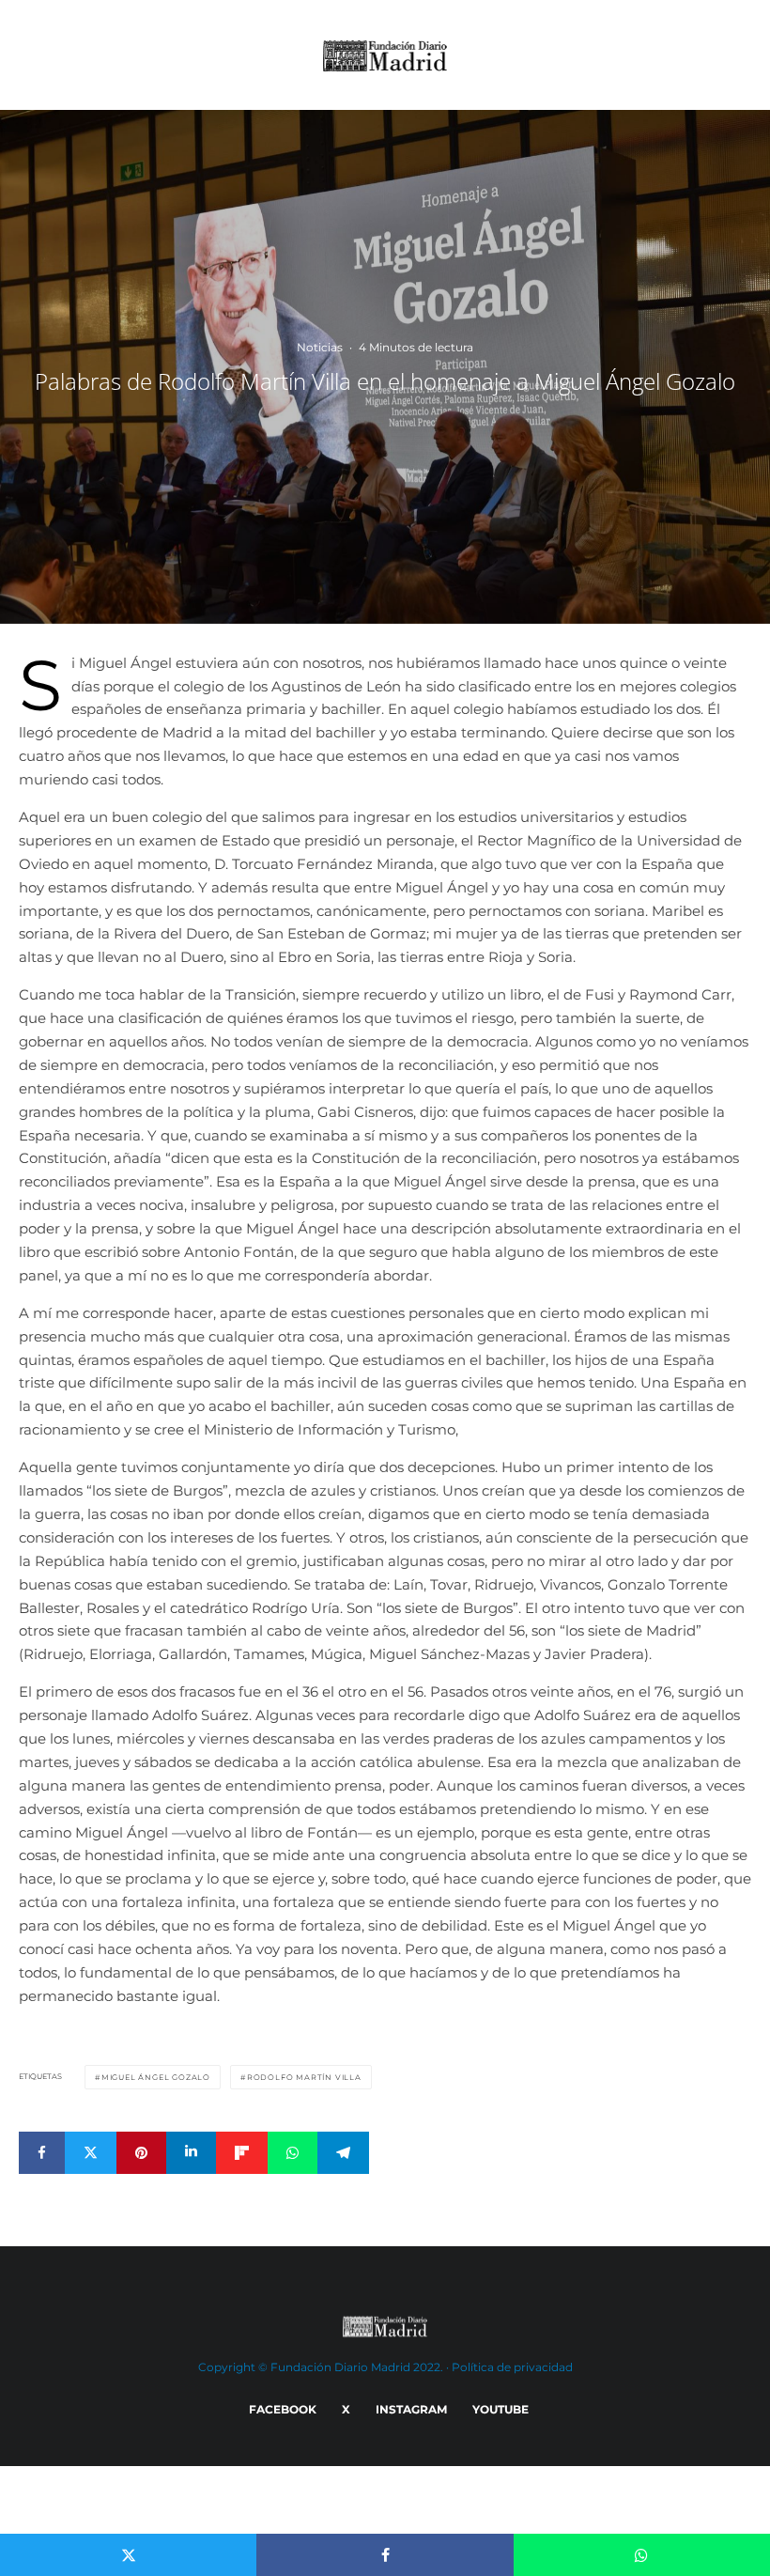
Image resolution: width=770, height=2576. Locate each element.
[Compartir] (42, 2153)
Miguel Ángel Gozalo (156, 2077)
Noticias (320, 347)
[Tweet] (91, 2153)
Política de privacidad (512, 2367)
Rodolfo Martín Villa (304, 2077)
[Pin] (141, 2153)
